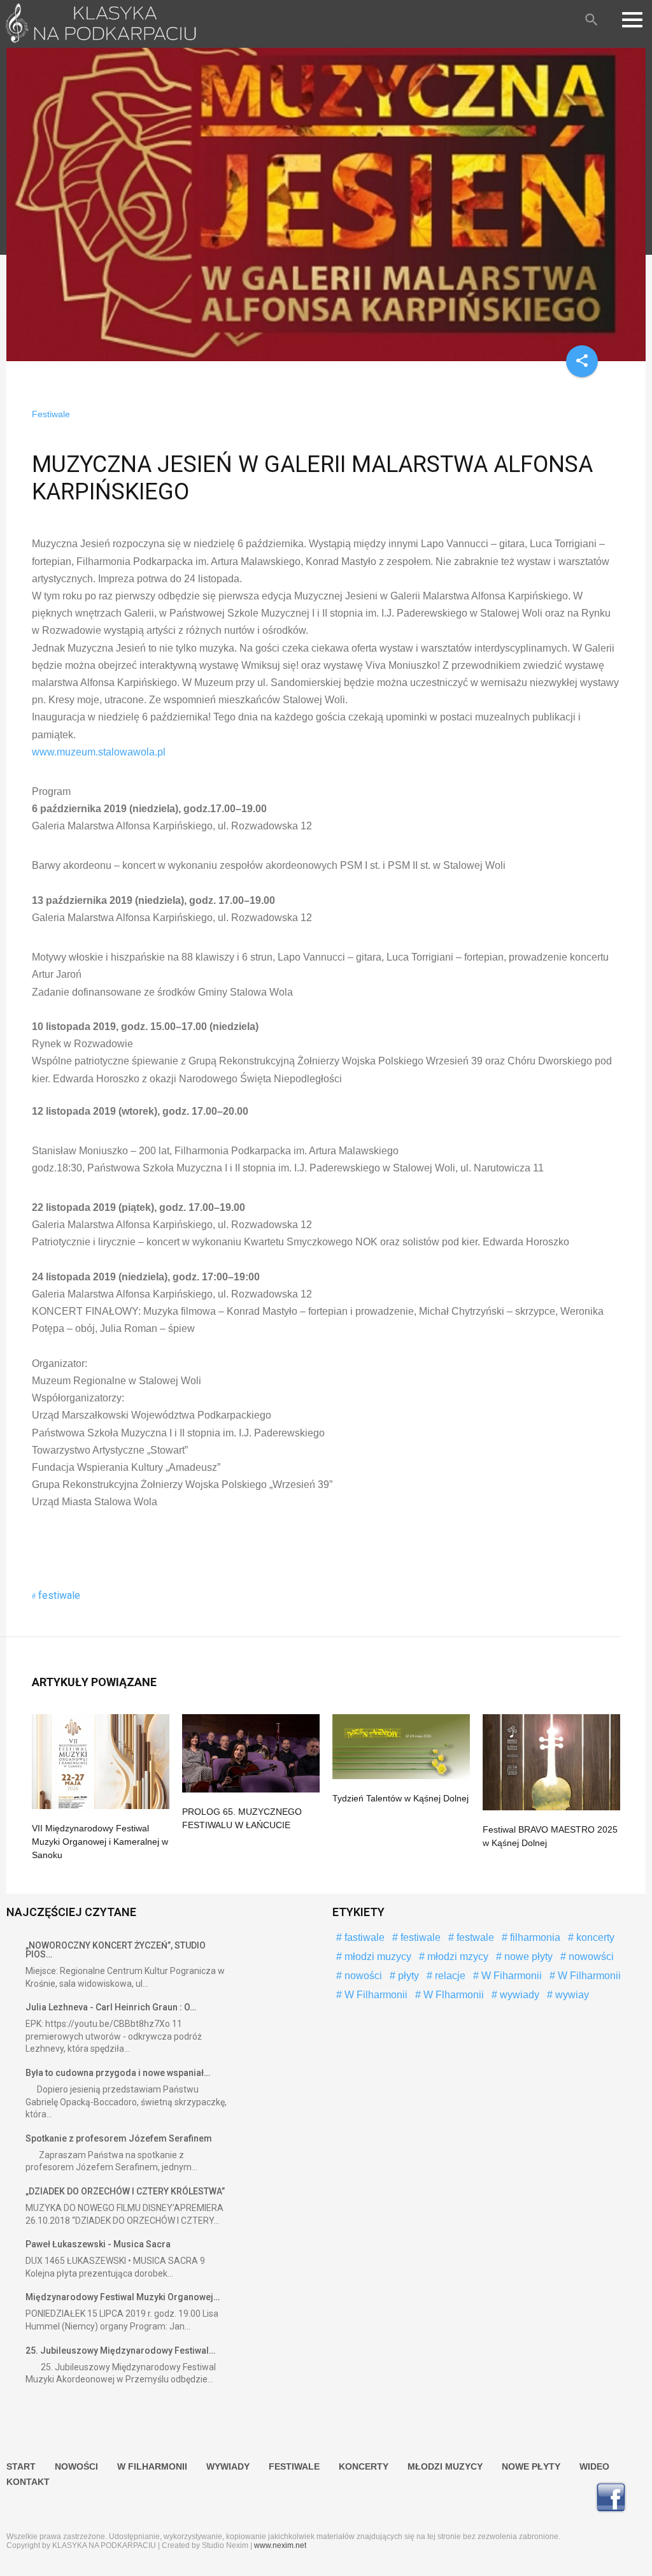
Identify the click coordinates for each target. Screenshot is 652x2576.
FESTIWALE (294, 2466)
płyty (407, 1976)
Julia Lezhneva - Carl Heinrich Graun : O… (111, 2007)
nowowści (590, 1957)
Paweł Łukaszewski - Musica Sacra (98, 2244)
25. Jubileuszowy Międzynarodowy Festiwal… (120, 2351)
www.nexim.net (280, 2545)
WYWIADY (228, 2466)
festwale (474, 1937)
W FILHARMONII (152, 2466)
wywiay (571, 1995)
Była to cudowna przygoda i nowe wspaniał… (118, 2073)
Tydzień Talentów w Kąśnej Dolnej (400, 1798)
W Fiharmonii (510, 1976)
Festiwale (51, 414)
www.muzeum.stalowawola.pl (99, 752)
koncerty (594, 1937)
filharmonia (534, 1937)
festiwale (59, 1595)
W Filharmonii (588, 1976)
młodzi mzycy (457, 1957)
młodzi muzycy (377, 1957)
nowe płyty (527, 1957)
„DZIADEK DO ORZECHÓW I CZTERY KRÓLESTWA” (125, 2191)
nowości (362, 1976)
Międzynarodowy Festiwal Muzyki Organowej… (123, 2297)
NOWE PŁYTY (531, 2466)
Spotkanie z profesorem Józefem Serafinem (119, 2138)
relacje (449, 1976)
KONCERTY (364, 2466)
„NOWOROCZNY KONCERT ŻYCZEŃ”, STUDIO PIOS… (116, 1950)
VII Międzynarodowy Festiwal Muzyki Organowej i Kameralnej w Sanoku (100, 1842)
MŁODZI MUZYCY (445, 2466)
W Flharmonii (452, 1995)
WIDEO (594, 2466)
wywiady (518, 1995)
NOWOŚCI (76, 2466)
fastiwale (363, 1937)
